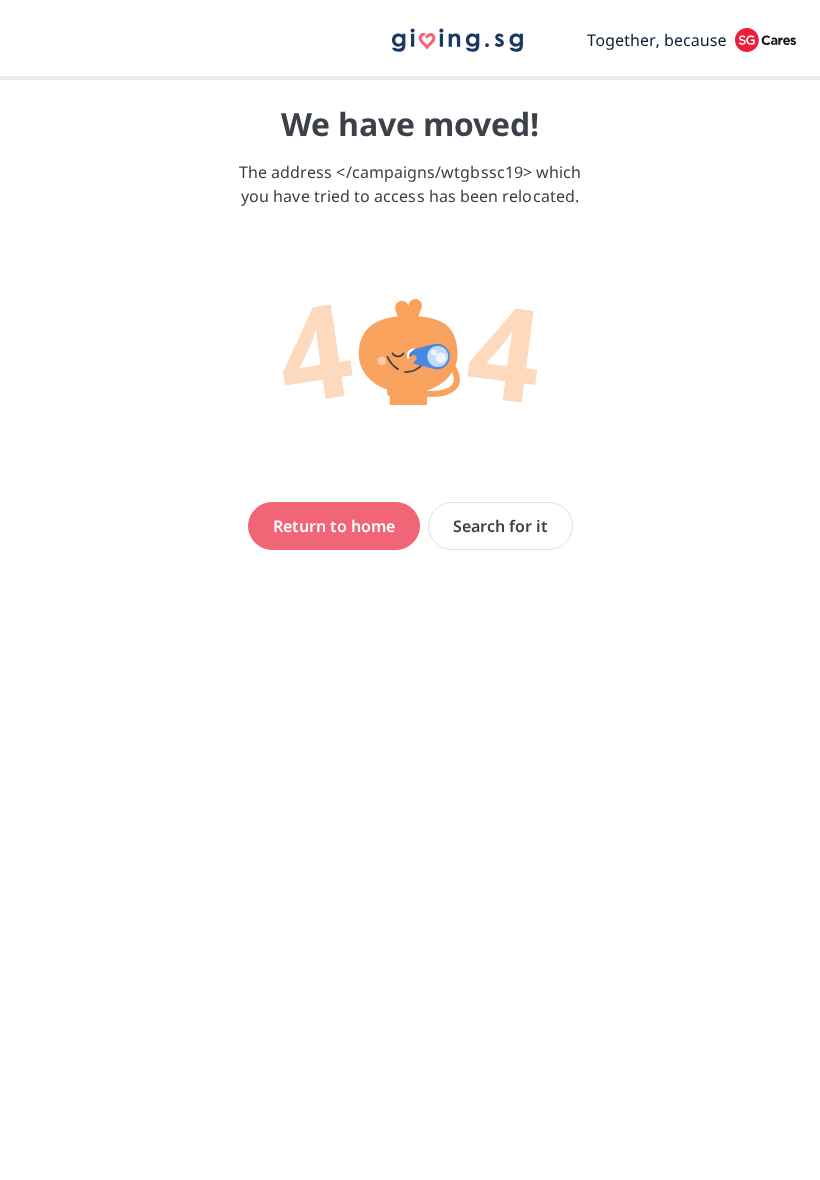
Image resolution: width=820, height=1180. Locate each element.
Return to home (334, 526)
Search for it (500, 526)
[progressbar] (410, 78)
